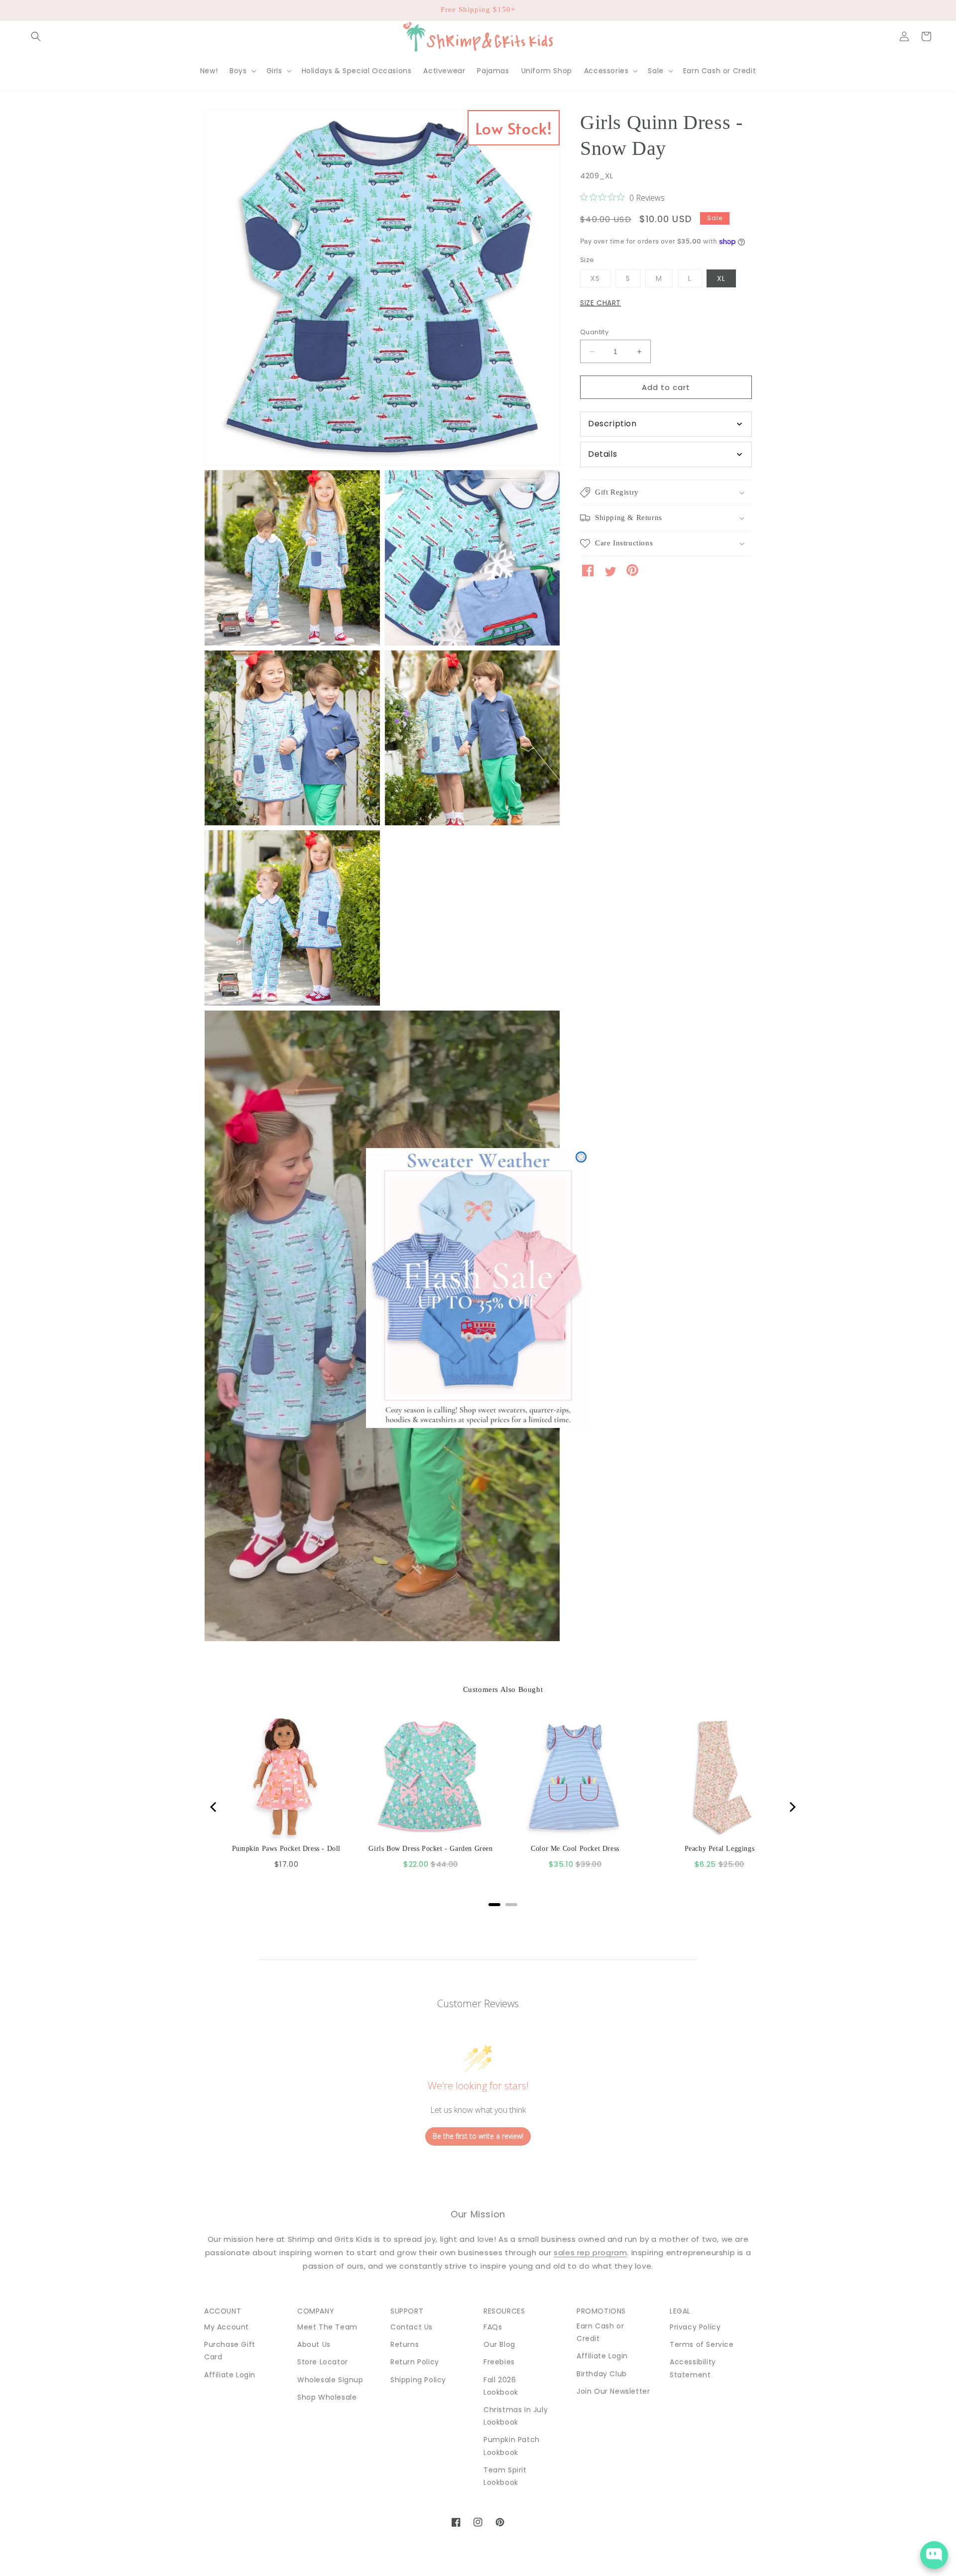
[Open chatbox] (934, 2555)
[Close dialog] (581, 1157)
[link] (478, 1288)
